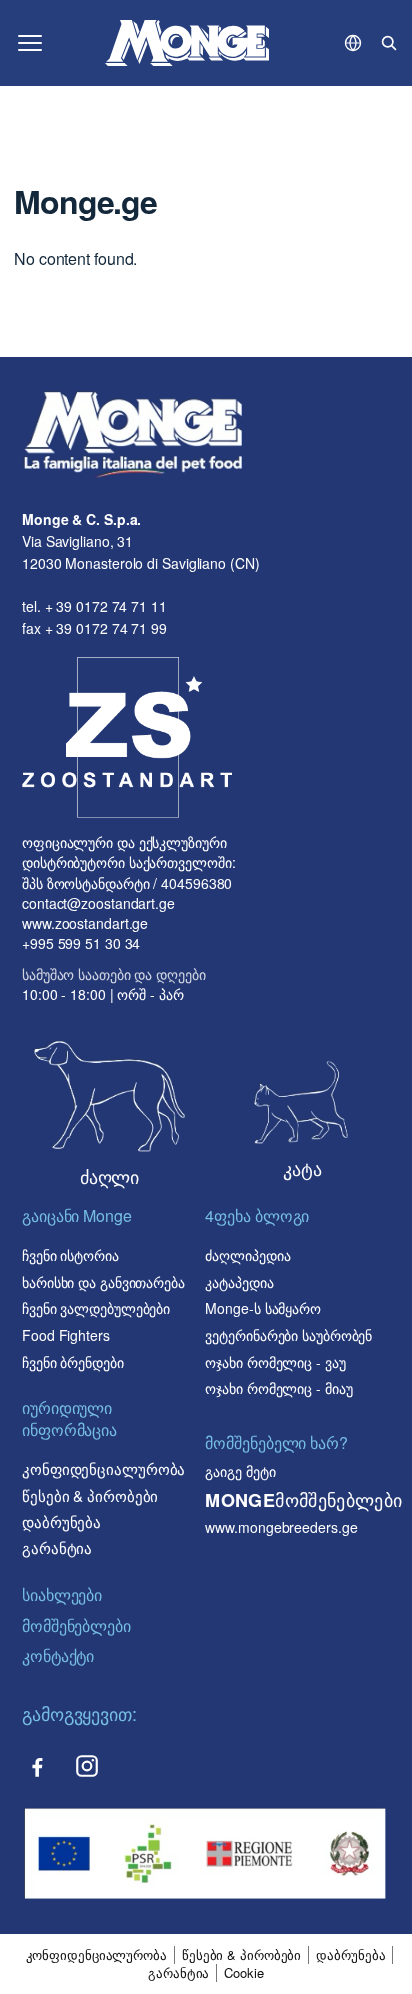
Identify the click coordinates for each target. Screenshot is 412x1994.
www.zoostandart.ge (85, 923)
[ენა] (352, 43)
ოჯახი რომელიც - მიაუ (278, 1388)
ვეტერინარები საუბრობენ (288, 1335)
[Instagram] (87, 1766)
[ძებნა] (388, 43)
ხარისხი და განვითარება (103, 1282)
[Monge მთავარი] (187, 43)
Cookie (243, 1973)
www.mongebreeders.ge (281, 1527)
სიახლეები (62, 1594)
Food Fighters (66, 1335)
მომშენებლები (76, 1625)
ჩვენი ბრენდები (73, 1362)
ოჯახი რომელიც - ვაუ (275, 1362)
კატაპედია (239, 1282)
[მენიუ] (30, 43)
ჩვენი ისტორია (70, 1255)
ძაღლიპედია (247, 1255)
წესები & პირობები (90, 1495)
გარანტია (57, 1547)
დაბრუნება (61, 1521)
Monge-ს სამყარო (263, 1308)
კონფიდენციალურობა (103, 1468)
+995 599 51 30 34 (81, 943)
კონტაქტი (58, 1655)
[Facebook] (37, 1766)
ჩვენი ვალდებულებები (96, 1308)
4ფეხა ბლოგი (257, 1216)
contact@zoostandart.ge (98, 903)
